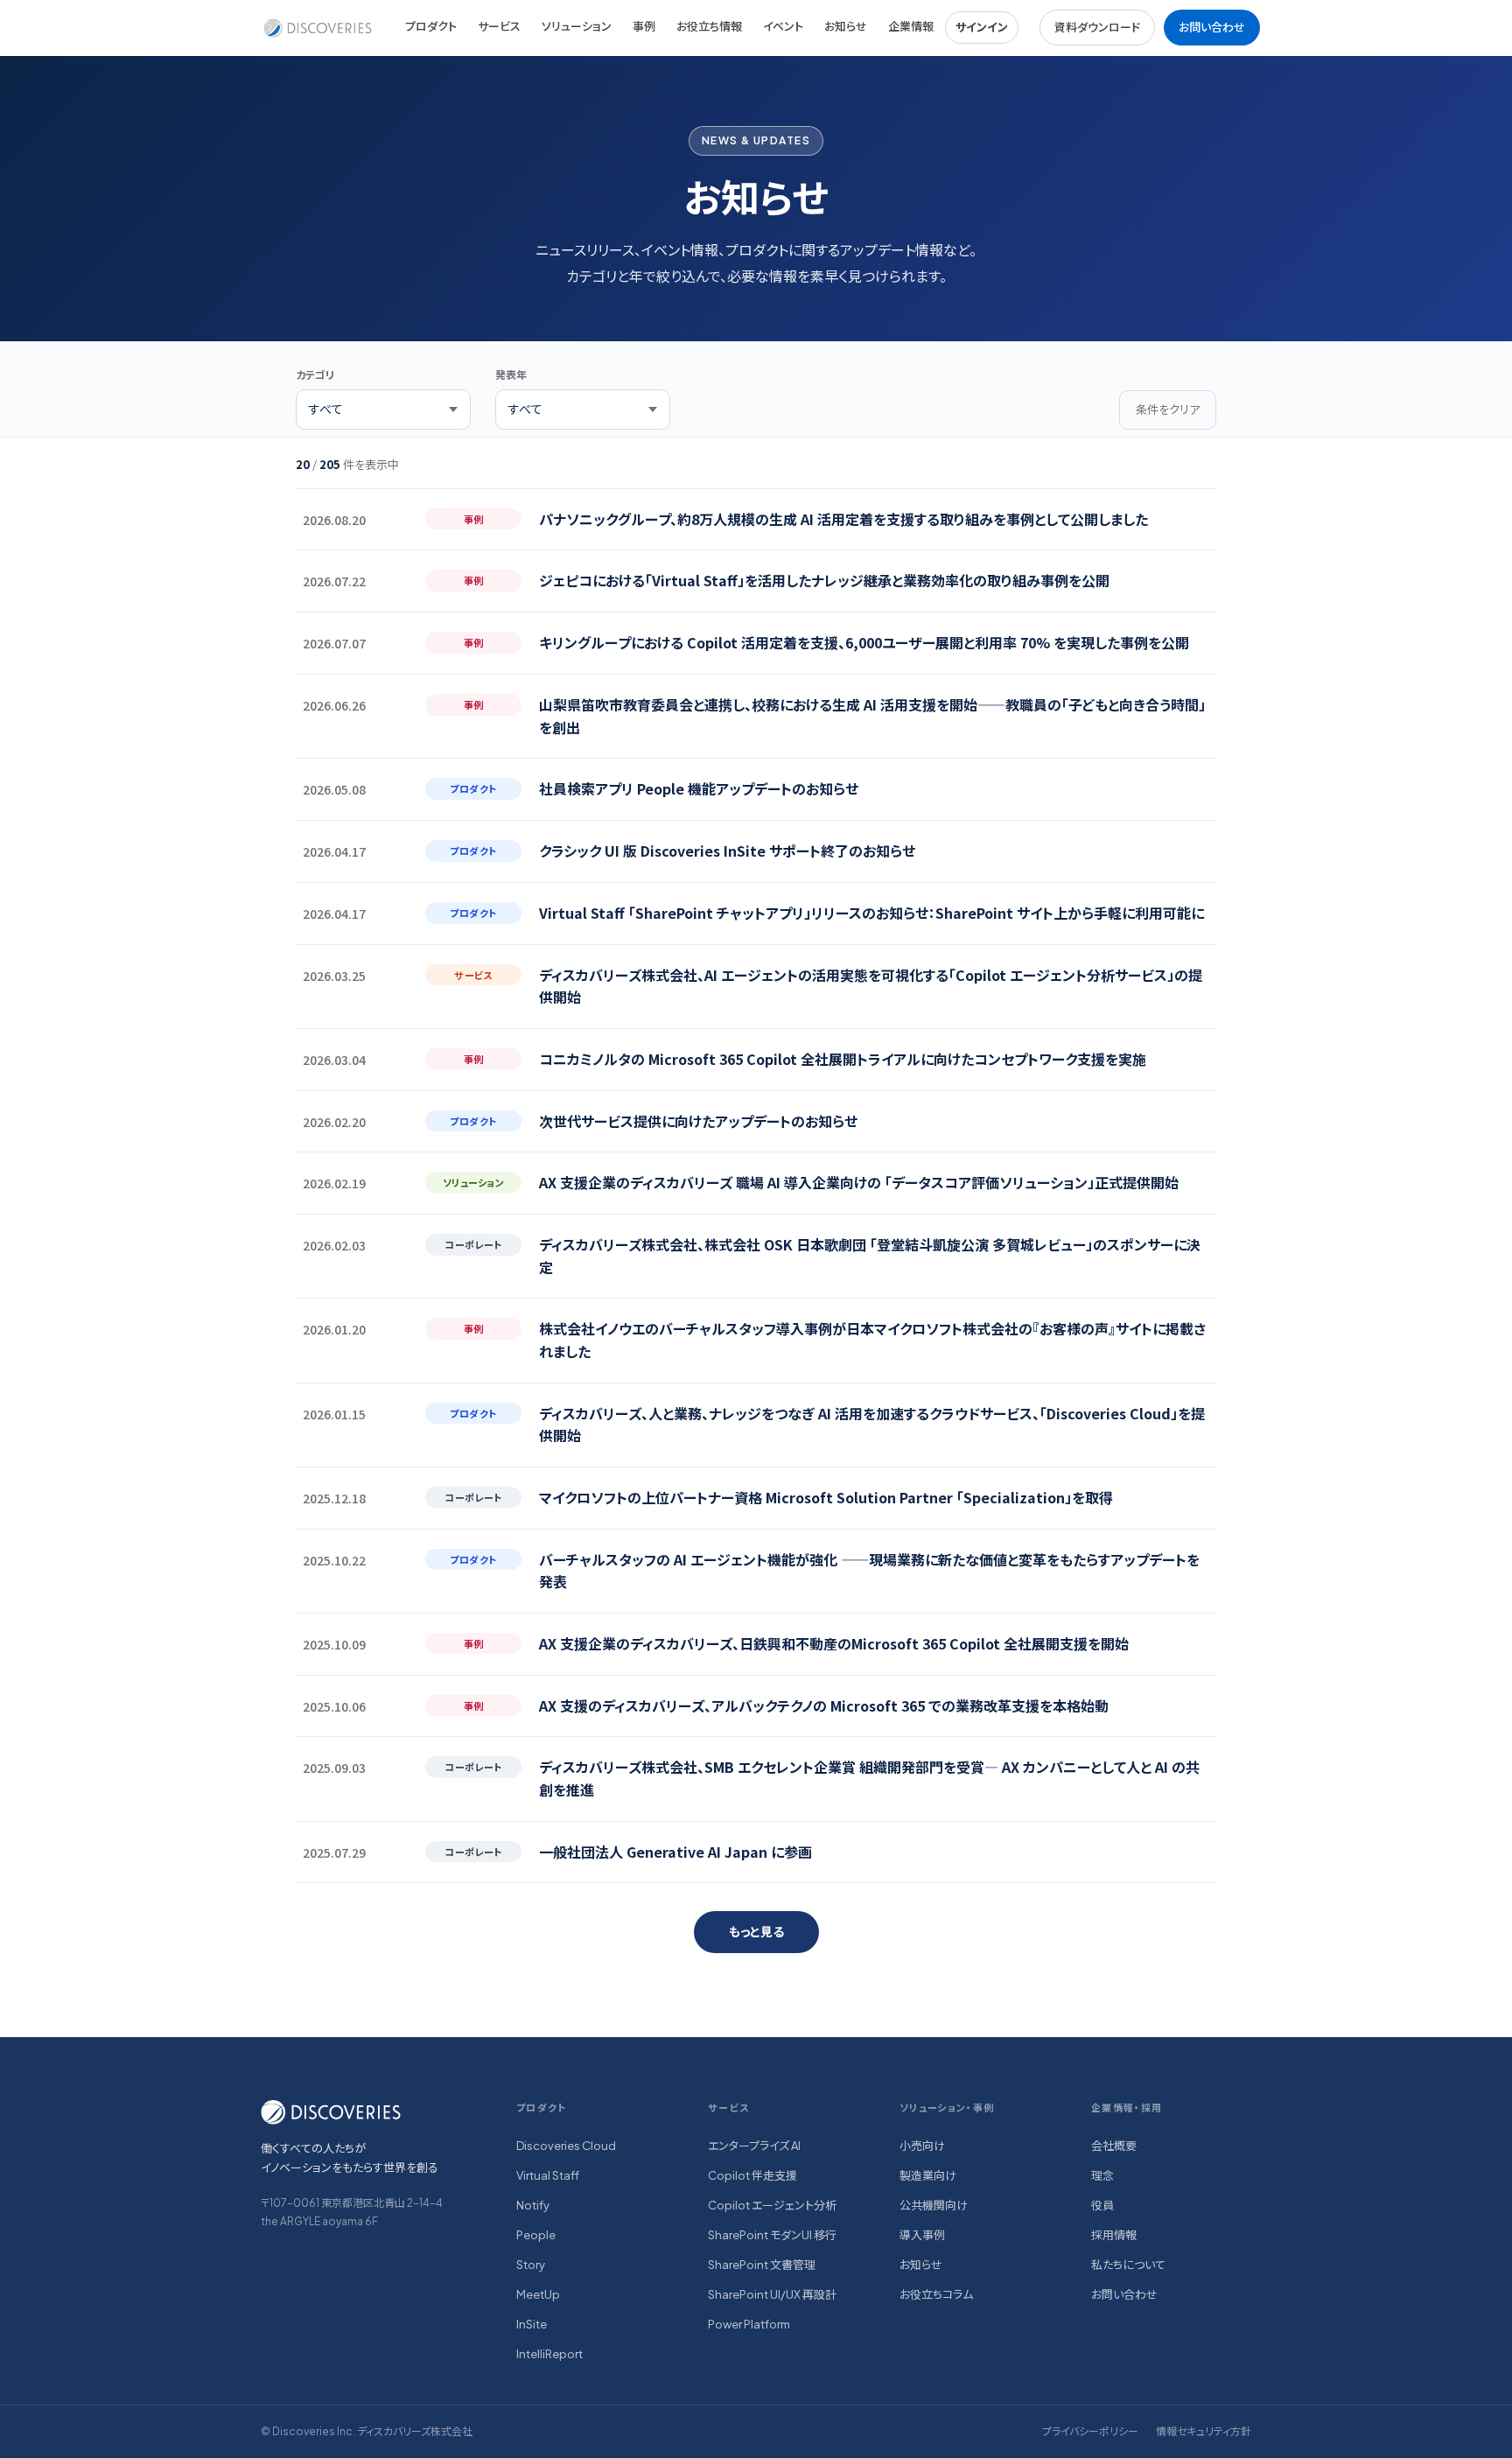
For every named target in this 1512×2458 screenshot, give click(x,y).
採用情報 (1114, 2235)
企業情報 (911, 26)
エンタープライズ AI (754, 2146)
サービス (499, 26)
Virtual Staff (548, 2175)
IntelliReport (549, 2354)
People (536, 2235)
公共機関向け (934, 2205)
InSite (532, 2324)
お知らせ (846, 26)
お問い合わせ (1212, 27)
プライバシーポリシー (1090, 2431)
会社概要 (1114, 2146)
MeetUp (538, 2294)
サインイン (982, 27)
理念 (1102, 2175)
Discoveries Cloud (566, 2146)
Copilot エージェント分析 (772, 2205)
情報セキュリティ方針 (1204, 2431)
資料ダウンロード (1097, 27)
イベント (783, 26)
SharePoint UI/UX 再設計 (772, 2294)
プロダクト (431, 26)
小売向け (922, 2146)
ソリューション (577, 26)
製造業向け (928, 2175)
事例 (644, 26)
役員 (1102, 2205)
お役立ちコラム (936, 2294)
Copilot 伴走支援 (752, 2175)
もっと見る (756, 1931)
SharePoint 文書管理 (762, 2265)
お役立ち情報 (709, 26)
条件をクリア (1168, 409)
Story (531, 2265)
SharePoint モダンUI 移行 (772, 2235)
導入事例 (922, 2235)
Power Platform (749, 2324)
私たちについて (1128, 2265)
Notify (533, 2205)
